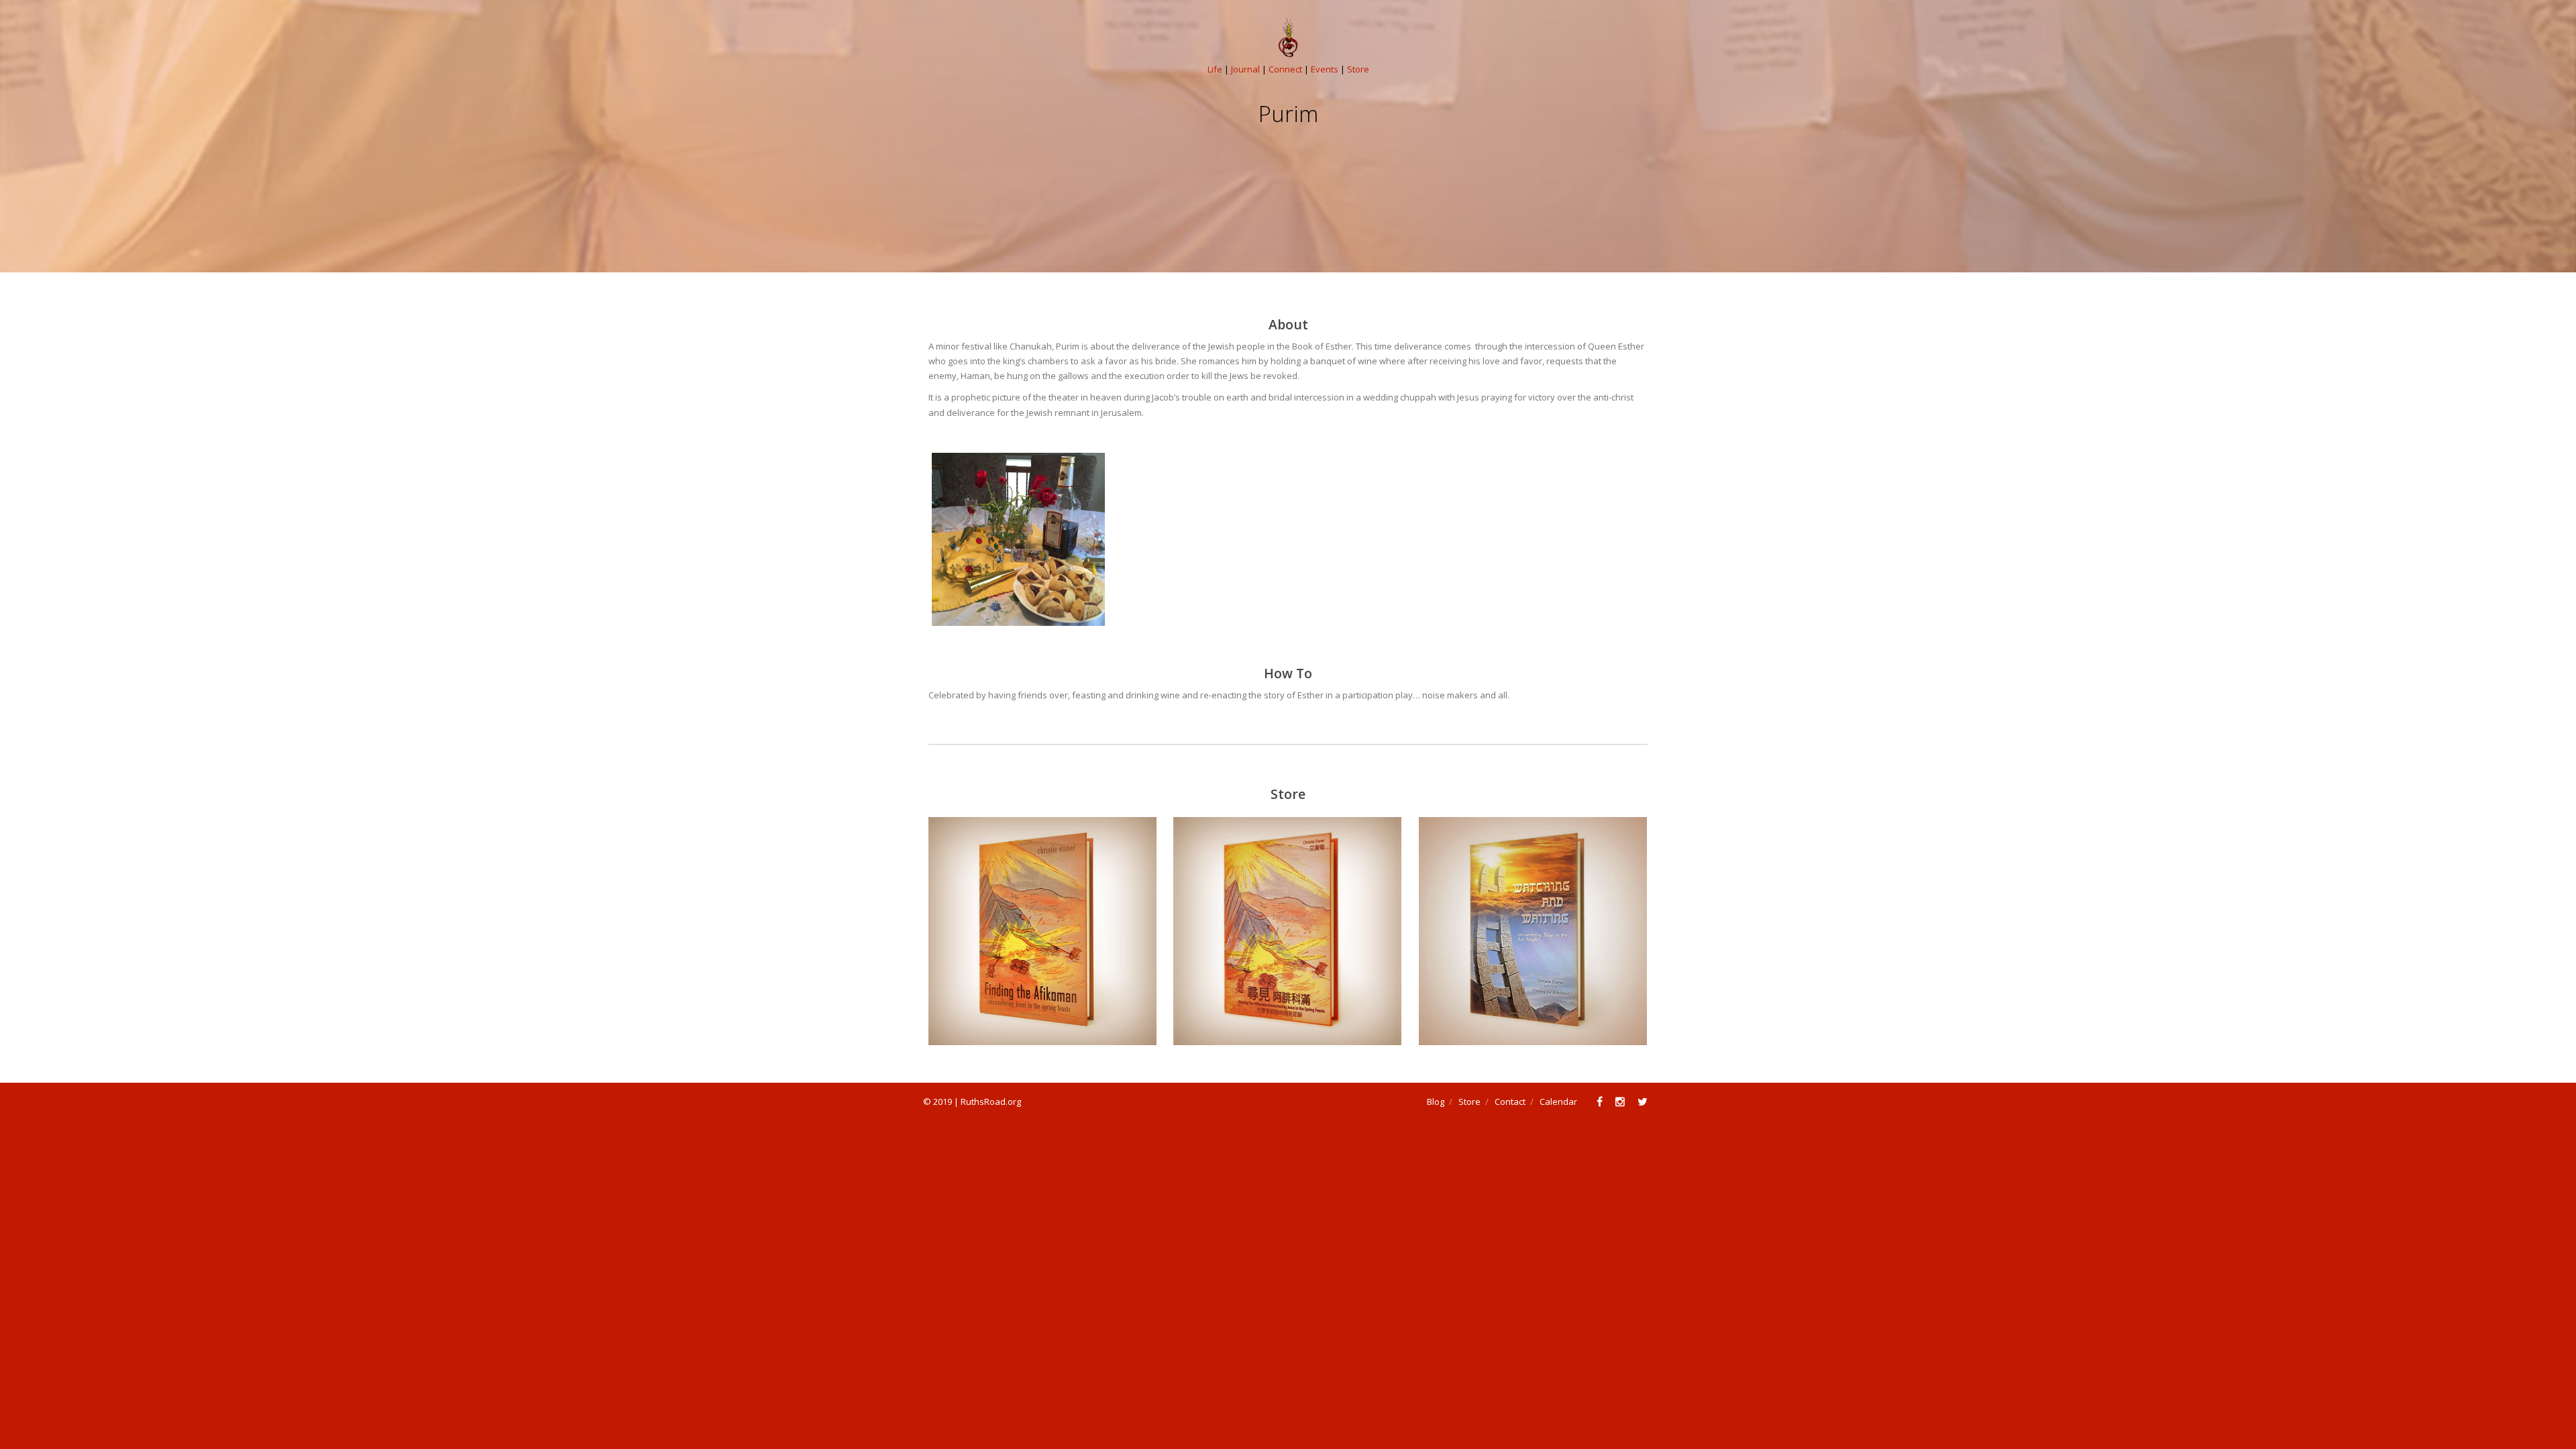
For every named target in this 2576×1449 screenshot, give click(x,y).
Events (1325, 69)
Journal (1245, 69)
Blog (1436, 1102)
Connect (1285, 69)
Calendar (1558, 1102)
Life (1215, 69)
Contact (1510, 1102)
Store (1358, 69)
